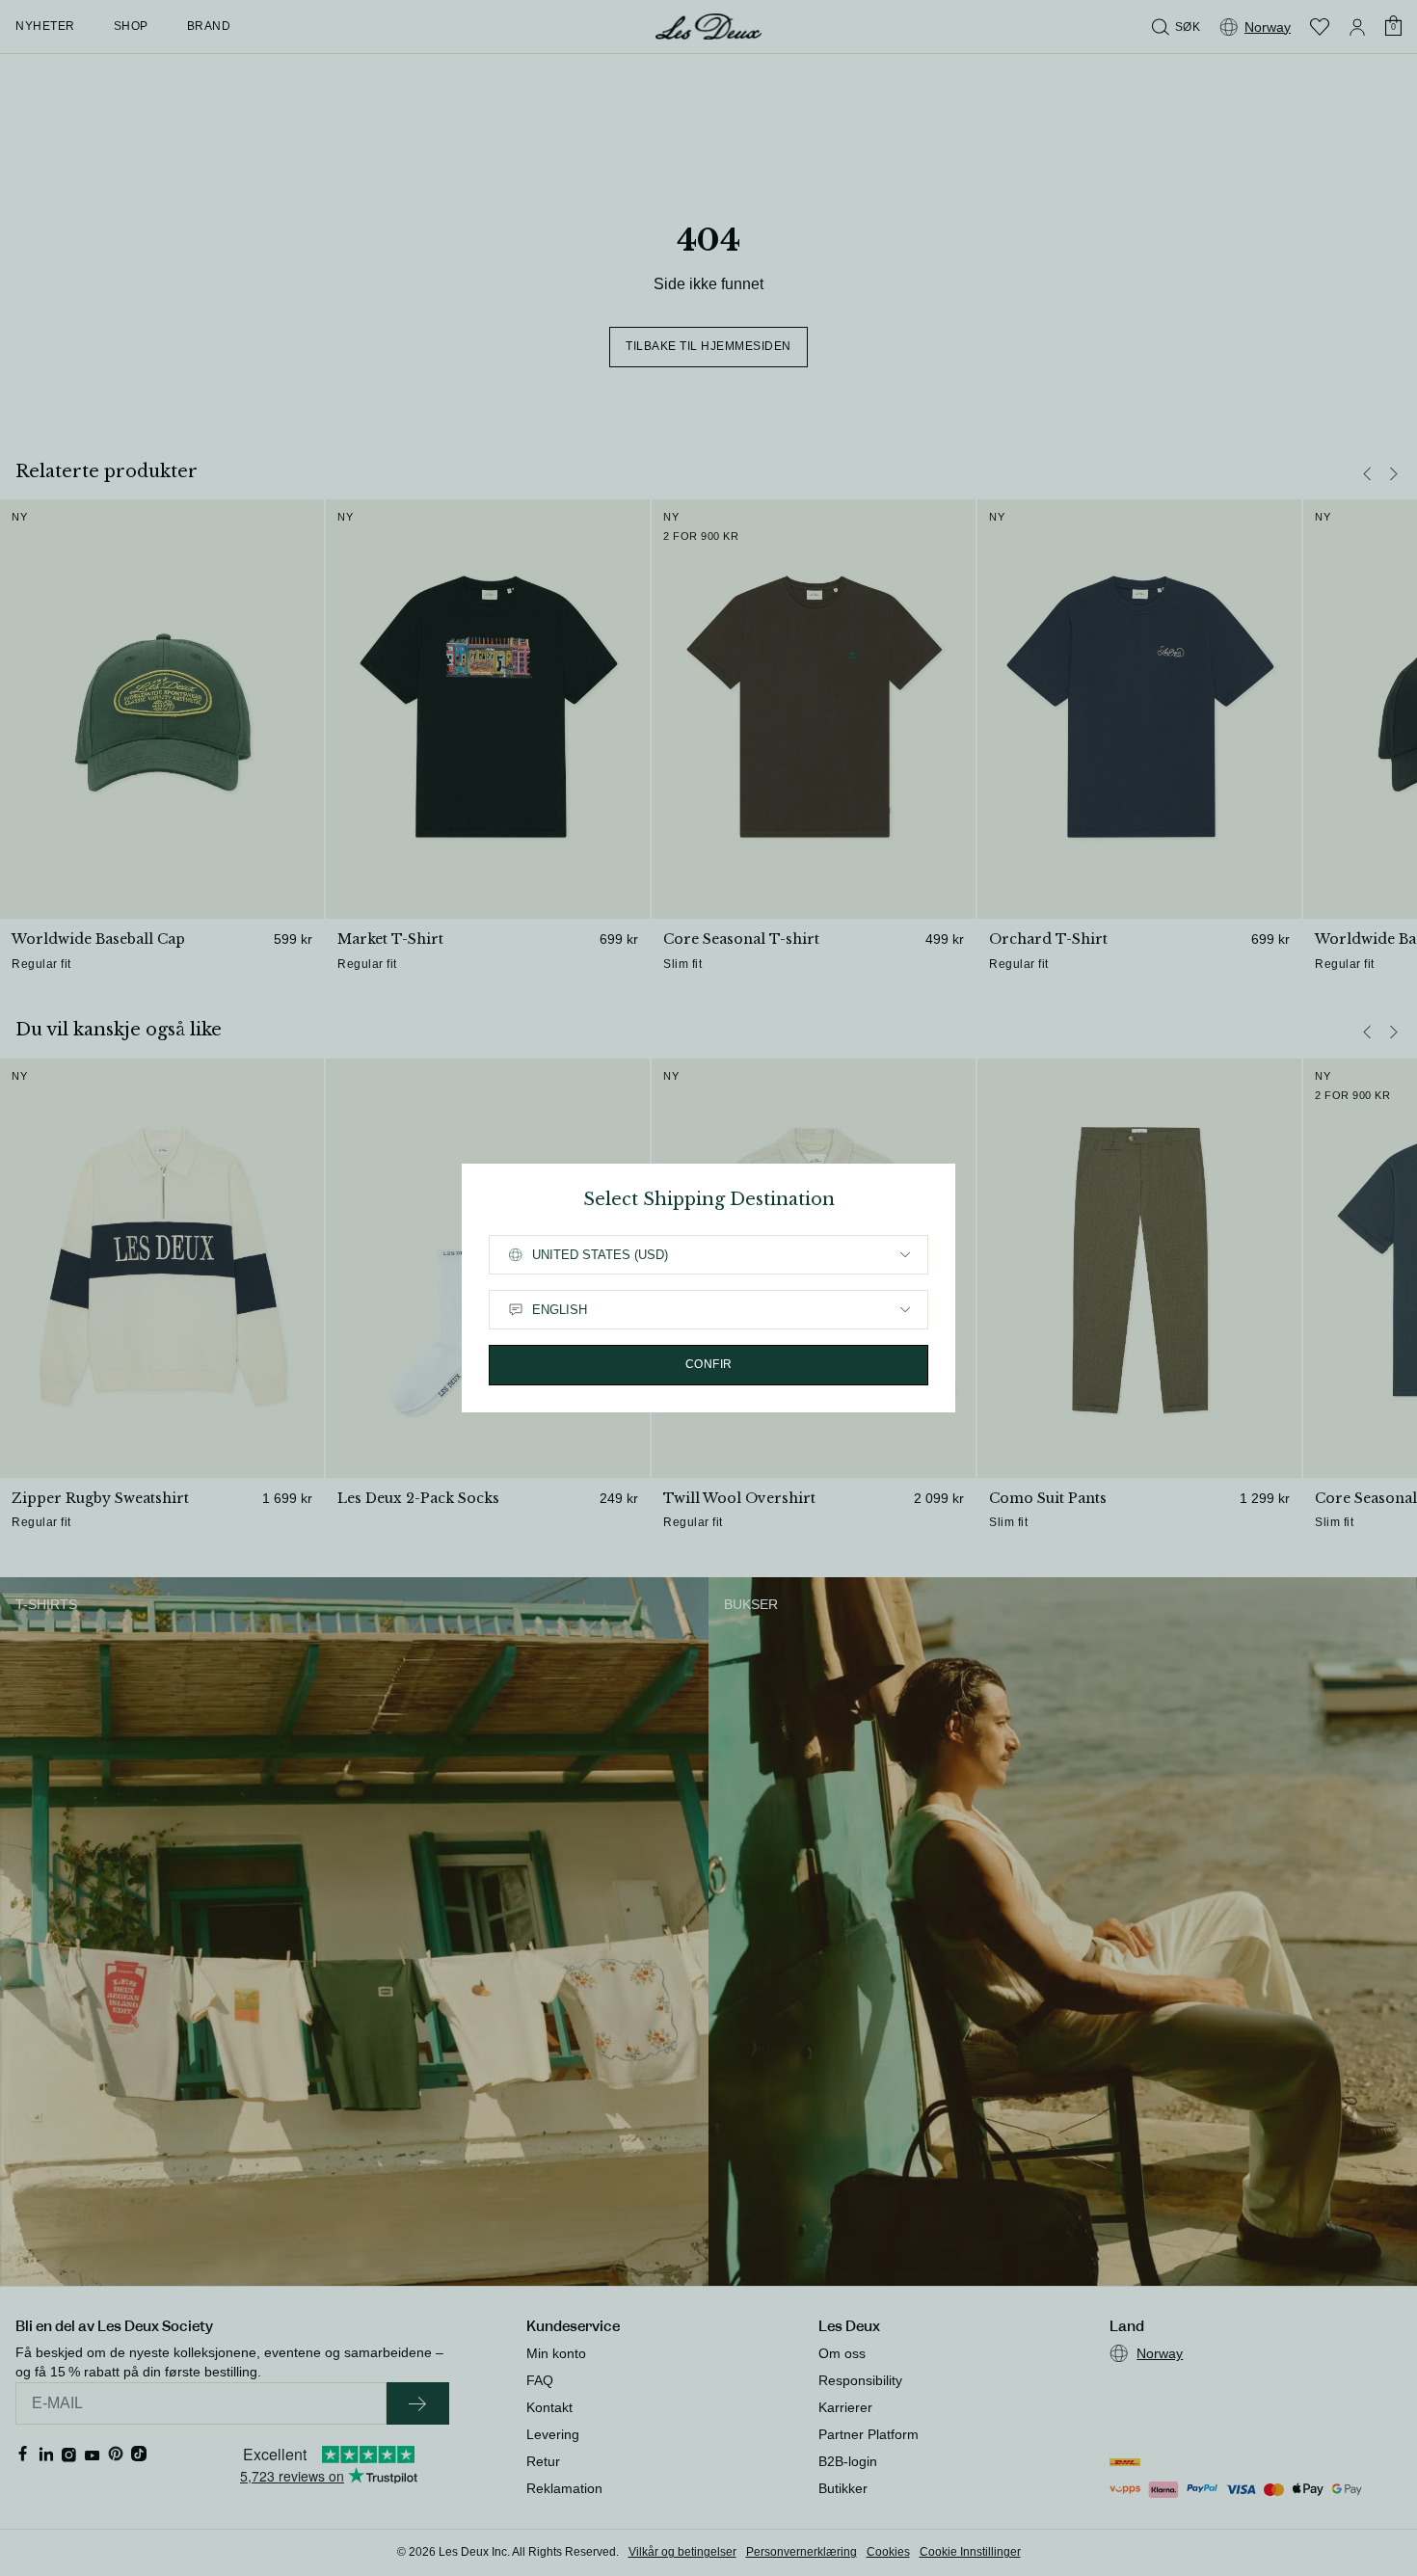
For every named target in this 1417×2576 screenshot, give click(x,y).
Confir (709, 1364)
